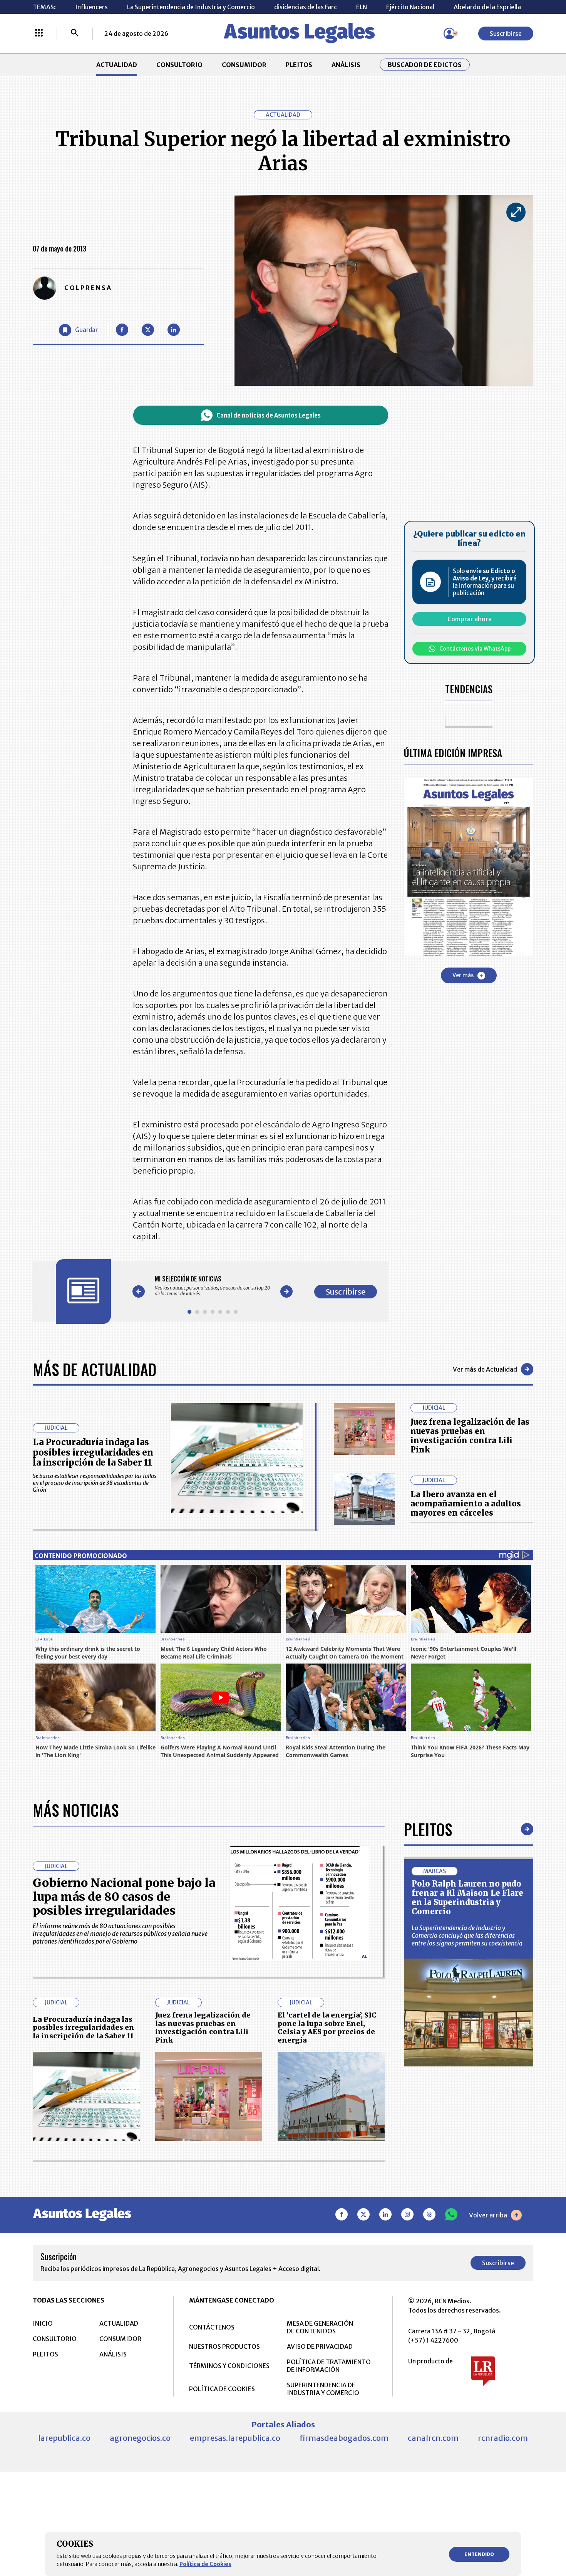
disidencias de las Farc (306, 7)
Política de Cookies (205, 2564)
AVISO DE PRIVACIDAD (320, 2346)
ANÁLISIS (346, 65)
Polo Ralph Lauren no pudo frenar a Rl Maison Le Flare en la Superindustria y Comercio (467, 1898)
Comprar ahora (470, 619)
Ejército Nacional (410, 7)
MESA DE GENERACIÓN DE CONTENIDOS (320, 2327)
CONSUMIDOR (244, 65)
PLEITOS (299, 65)
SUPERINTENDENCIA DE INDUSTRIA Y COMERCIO (323, 2389)
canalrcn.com (433, 2438)
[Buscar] (75, 34)
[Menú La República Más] (39, 34)
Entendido (479, 2554)
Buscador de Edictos (425, 65)
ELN (362, 7)
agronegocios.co (140, 2438)
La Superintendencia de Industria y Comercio (191, 7)
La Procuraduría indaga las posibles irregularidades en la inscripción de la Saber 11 (93, 1452)
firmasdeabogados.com (344, 2438)
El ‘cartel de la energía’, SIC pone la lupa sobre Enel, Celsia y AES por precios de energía (327, 2028)
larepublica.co (64, 2438)
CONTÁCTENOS (212, 2327)
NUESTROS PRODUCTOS (224, 2346)
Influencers (91, 7)
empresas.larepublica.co (235, 2438)
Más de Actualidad (95, 1369)
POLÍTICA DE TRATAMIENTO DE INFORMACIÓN (329, 2366)
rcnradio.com (503, 2438)
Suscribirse (506, 34)
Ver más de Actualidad (485, 1369)
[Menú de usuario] (449, 34)
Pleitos (428, 1829)
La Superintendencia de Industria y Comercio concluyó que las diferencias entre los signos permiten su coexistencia (467, 1935)
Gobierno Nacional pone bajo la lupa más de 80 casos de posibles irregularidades (124, 1897)
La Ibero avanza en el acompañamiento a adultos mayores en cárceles (466, 1504)
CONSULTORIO (179, 65)
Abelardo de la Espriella (487, 7)
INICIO (43, 2323)
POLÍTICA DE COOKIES (222, 2389)
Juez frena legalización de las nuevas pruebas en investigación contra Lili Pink (470, 1436)
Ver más (463, 976)
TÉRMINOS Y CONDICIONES (229, 2366)
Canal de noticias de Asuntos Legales (269, 415)
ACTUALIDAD (117, 65)
